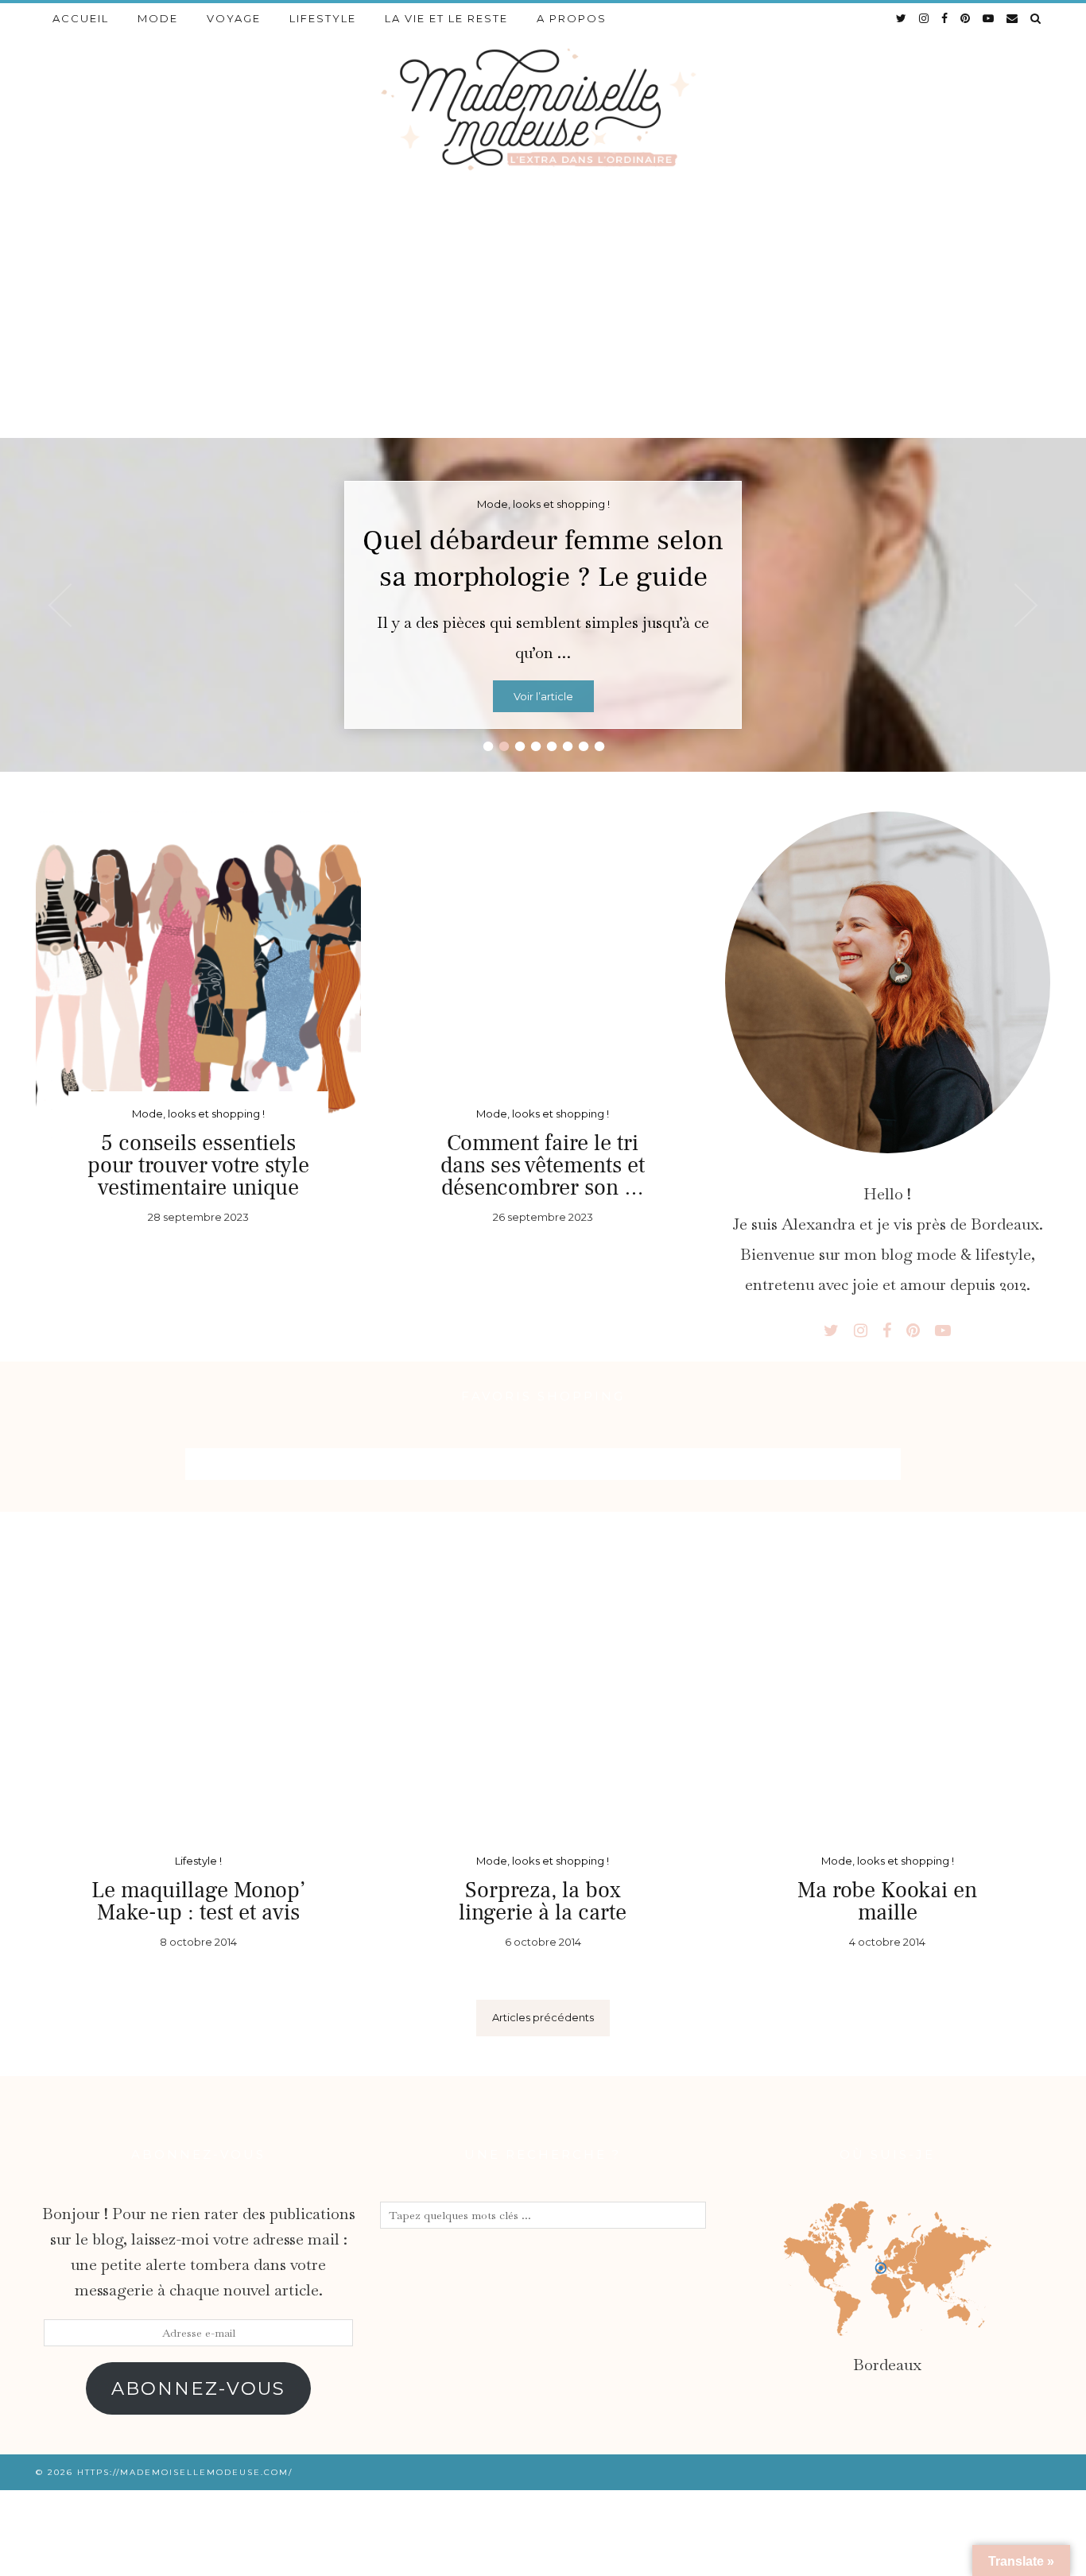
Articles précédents (543, 2017)
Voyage (234, 18)
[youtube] (989, 18)
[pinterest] (966, 18)
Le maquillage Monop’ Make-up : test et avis (198, 1901)
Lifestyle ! (198, 1861)
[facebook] (945, 18)
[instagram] (925, 18)
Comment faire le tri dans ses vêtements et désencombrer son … (543, 1165)
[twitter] (902, 18)
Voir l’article (543, 696)
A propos (572, 18)
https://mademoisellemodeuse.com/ (185, 2472)
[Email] (1013, 18)
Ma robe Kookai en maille (887, 1901)
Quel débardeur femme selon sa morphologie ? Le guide (543, 559)
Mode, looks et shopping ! (198, 1114)
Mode (158, 18)
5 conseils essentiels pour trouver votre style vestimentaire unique (198, 1165)
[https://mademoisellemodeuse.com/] (543, 108)
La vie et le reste (446, 18)
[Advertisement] (543, 319)
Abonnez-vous (198, 2388)
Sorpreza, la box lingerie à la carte (543, 1901)
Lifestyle (323, 18)
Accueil (81, 18)
